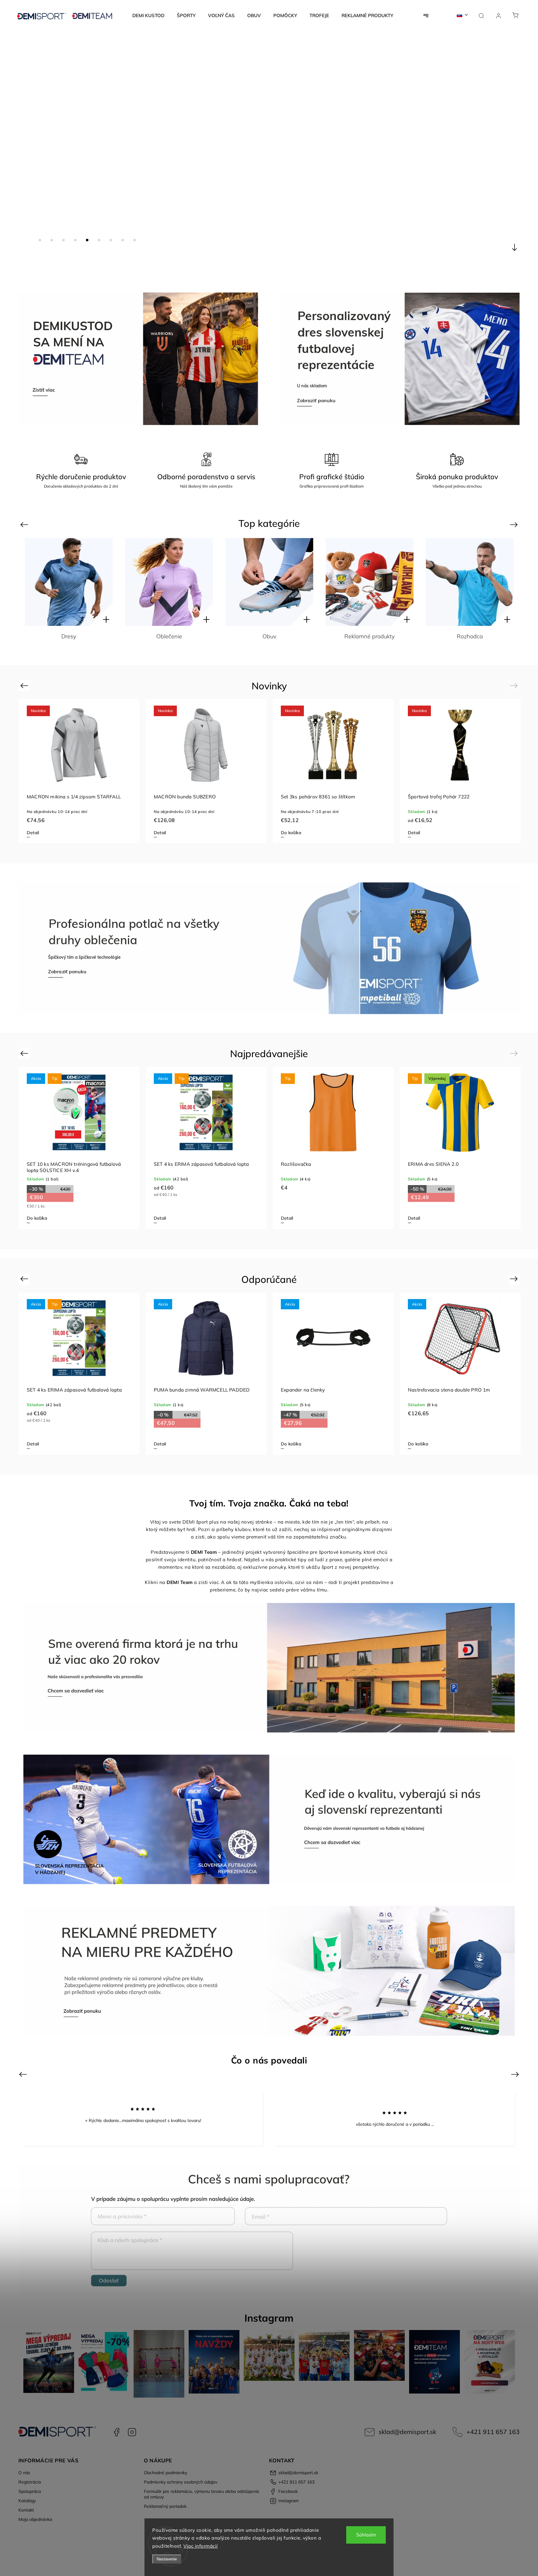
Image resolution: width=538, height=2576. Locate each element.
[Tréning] (470, 582)
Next (515, 525)
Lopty (169, 636)
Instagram (132, 2432)
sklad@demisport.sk (407, 2432)
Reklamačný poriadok (165, 2506)
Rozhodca (69, 636)
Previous (25, 525)
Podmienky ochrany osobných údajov (181, 2482)
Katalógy (27, 2501)
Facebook (116, 2432)
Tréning (470, 636)
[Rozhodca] (69, 582)
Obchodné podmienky (165, 2473)
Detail (33, 833)
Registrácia (30, 2482)
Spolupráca (30, 2491)
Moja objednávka (35, 2519)
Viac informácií (201, 2546)
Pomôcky (269, 636)
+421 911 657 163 (493, 2432)
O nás (24, 2473)
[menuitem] (148, 16)
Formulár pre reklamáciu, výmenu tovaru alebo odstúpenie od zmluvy (202, 2494)
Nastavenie (167, 2559)
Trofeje (370, 636)
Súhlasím (366, 2535)
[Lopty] (169, 582)
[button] (14, 151)
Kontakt (26, 2510)
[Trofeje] (370, 582)
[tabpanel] (79, 771)
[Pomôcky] (269, 582)
